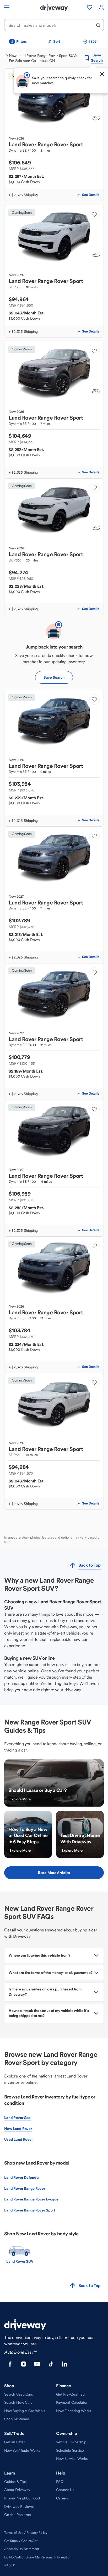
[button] (54, 1955)
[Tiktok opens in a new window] (51, 2364)
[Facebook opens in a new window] (10, 2364)
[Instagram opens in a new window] (24, 2364)
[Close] (102, 74)
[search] (98, 25)
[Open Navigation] (7, 7)
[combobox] (50, 25)
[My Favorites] (90, 7)
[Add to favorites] (94, 215)
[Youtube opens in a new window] (37, 2364)
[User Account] (101, 7)
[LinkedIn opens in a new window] (64, 2364)
